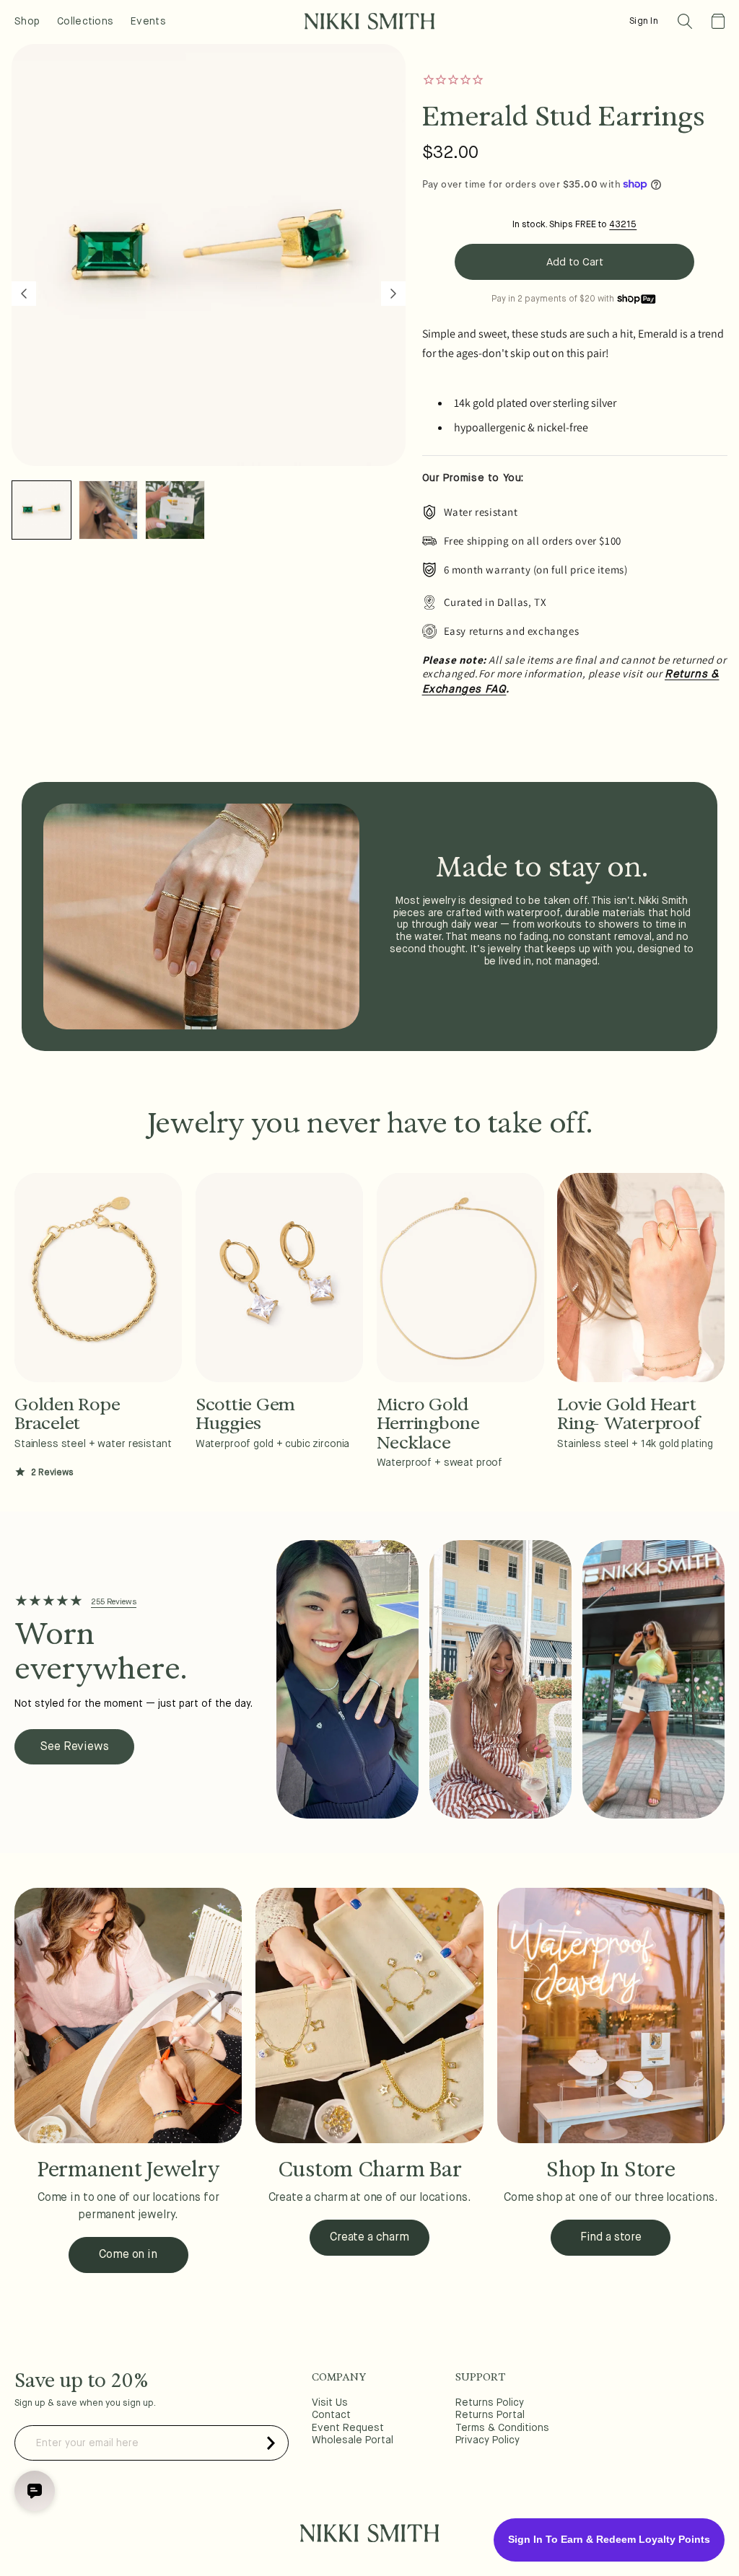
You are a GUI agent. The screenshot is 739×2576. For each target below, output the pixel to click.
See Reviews (74, 1747)
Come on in (128, 2255)
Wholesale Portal (353, 2440)
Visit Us (330, 2403)
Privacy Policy (487, 2440)
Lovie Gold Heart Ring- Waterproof (628, 1414)
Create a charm (369, 2238)
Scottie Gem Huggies (245, 1414)
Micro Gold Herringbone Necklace (428, 1424)
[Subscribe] (271, 2443)
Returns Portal (490, 2415)
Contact (331, 2415)
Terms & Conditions (502, 2428)
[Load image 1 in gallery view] (41, 510)
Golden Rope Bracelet (67, 1414)
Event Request (348, 2428)
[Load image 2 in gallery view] (109, 510)
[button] (685, 21)
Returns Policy (490, 2403)
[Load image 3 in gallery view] (175, 510)
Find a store (611, 2238)
